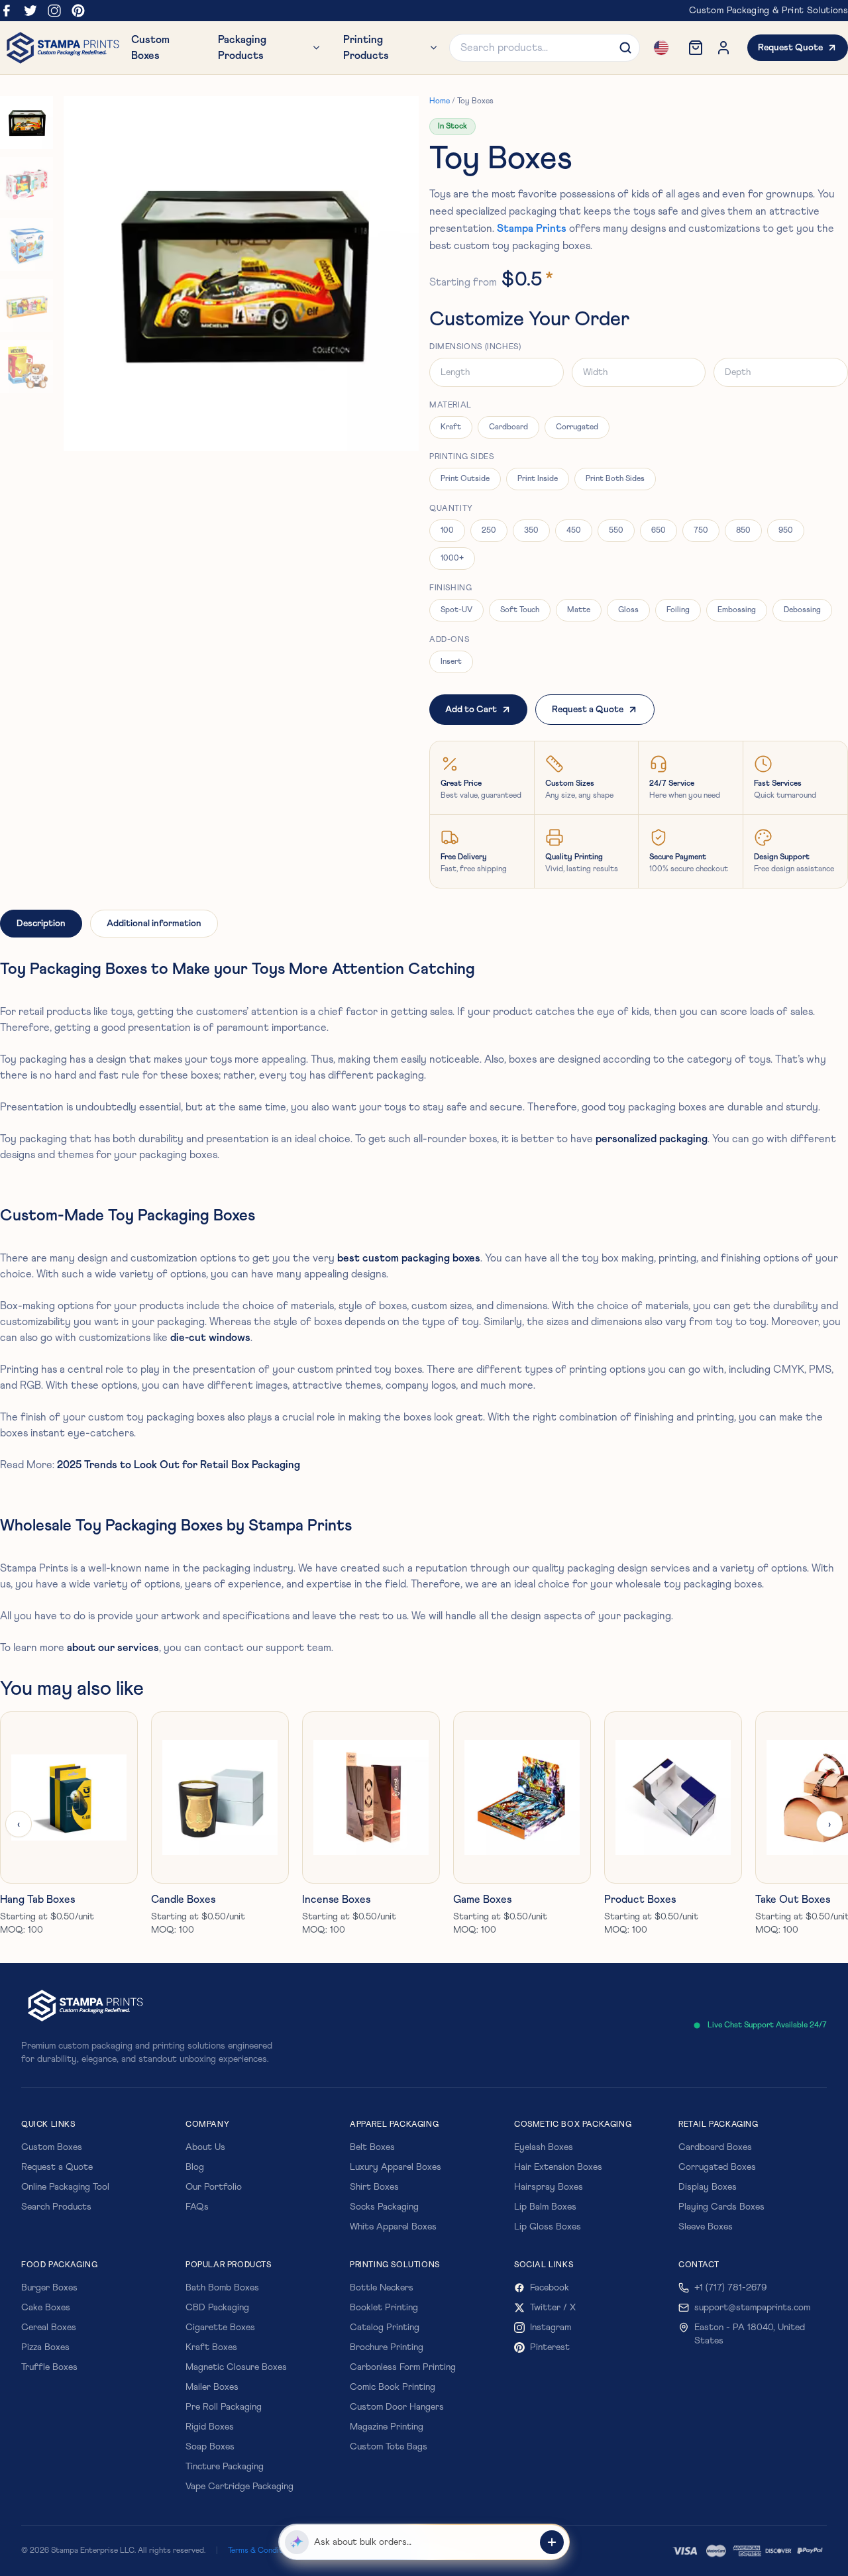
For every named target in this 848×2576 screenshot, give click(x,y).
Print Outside (465, 479)
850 (743, 531)
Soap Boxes (210, 2447)
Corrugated (577, 427)
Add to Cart (471, 710)
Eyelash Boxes (544, 2147)
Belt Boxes (372, 2147)
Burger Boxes (49, 2288)
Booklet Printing (384, 2308)
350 (531, 531)
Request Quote (790, 48)
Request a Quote (588, 710)
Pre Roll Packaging (224, 2407)
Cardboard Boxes (715, 2147)
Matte (579, 610)
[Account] (723, 48)
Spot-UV (456, 610)
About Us (205, 2147)
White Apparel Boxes (393, 2227)
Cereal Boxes (49, 2328)
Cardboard (508, 427)
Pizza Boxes (45, 2347)
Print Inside (538, 479)
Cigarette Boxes (220, 2328)
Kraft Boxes (211, 2347)
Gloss (628, 610)
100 (447, 531)
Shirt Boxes (374, 2187)
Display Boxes (708, 2187)
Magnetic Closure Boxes (236, 2367)
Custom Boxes (52, 2147)
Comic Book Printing (393, 2387)
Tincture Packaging (225, 2467)
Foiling (678, 610)
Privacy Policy (236, 2522)
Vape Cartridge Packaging (239, 2487)
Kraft (451, 427)
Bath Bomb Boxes (222, 2288)
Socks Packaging (384, 2207)
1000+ (452, 559)
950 (786, 531)
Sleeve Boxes (706, 2227)
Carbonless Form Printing (403, 2367)
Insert (451, 662)
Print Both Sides (615, 479)
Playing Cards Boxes (721, 2207)
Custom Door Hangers (397, 2407)
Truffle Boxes (49, 2367)
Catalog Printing (385, 2328)
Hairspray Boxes (549, 2187)
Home (440, 101)
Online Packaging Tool (65, 2187)
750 (701, 531)
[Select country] (661, 48)
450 (574, 531)
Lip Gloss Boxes (548, 2227)
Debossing (802, 610)
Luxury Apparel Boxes (396, 2167)
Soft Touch (520, 610)
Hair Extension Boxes (558, 2167)
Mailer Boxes (212, 2387)
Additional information (154, 924)
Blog (195, 2167)
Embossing (737, 610)
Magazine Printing (387, 2427)
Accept (241, 2545)
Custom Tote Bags (389, 2447)
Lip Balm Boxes (545, 2207)
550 (616, 531)
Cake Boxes (46, 2308)
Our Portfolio (214, 2187)
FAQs (197, 2207)
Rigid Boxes (210, 2427)
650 (659, 531)
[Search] (625, 48)
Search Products (56, 2207)
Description (41, 924)
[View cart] (696, 48)
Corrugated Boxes (717, 2167)
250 (489, 531)
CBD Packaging (217, 2308)
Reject (195, 2545)
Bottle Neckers (382, 2288)
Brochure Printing (387, 2347)
